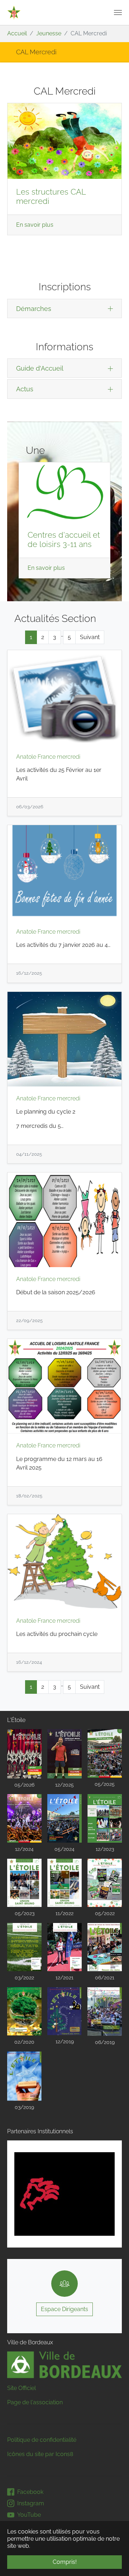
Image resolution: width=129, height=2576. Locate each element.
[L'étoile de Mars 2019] (24, 2076)
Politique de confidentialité (42, 2440)
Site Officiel (21, 2388)
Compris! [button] (65, 2562)
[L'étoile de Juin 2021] (105, 1947)
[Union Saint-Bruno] (14, 12)
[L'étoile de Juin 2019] (105, 2012)
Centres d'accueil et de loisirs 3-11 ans (64, 540)
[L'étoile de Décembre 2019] (64, 2011)
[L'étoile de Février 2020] (24, 2012)
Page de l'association (35, 2402)
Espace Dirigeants (64, 2309)
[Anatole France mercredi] (64, 697)
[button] (16, 2194)
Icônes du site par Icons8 (40, 2454)
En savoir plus (35, 225)
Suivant (90, 637)
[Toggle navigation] (118, 12)
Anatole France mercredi (48, 757)
